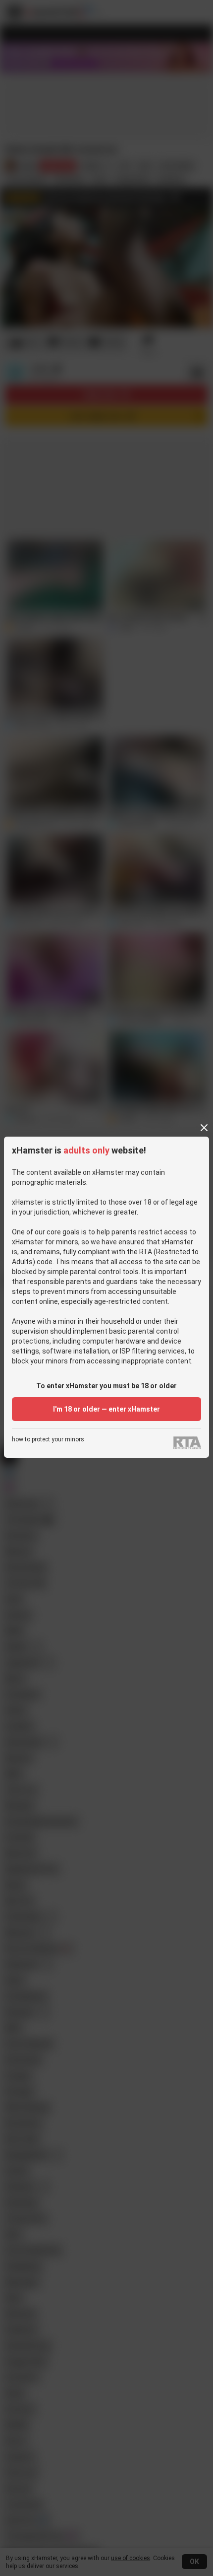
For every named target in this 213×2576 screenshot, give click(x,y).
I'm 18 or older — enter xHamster (106, 1409)
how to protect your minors (48, 1440)
